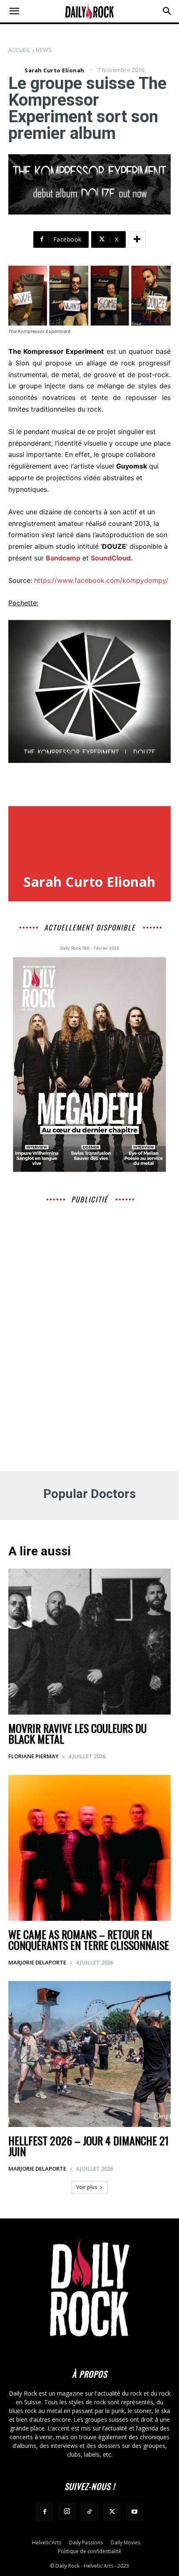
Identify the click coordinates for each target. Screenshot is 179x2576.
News (44, 50)
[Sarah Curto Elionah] (15, 70)
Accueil (19, 50)
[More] (137, 239)
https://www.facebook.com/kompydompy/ (101, 580)
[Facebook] (45, 2512)
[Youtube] (134, 2512)
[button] (14, 11)
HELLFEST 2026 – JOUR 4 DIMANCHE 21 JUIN (88, 2146)
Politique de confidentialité (89, 2551)
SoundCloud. (112, 558)
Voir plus (87, 2187)
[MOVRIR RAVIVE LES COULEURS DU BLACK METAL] (89, 1642)
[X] (112, 2512)
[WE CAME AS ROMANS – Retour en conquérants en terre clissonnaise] (89, 1848)
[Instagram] (67, 2512)
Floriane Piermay (34, 1756)
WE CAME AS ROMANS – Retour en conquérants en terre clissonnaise (89, 1940)
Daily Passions (86, 2543)
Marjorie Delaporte (37, 1962)
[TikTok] (89, 2512)
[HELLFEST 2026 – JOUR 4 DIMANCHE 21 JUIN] (89, 2054)
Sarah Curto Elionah (55, 70)
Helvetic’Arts (47, 2543)
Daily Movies (126, 2543)
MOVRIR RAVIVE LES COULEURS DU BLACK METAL (77, 1733)
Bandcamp (63, 558)
